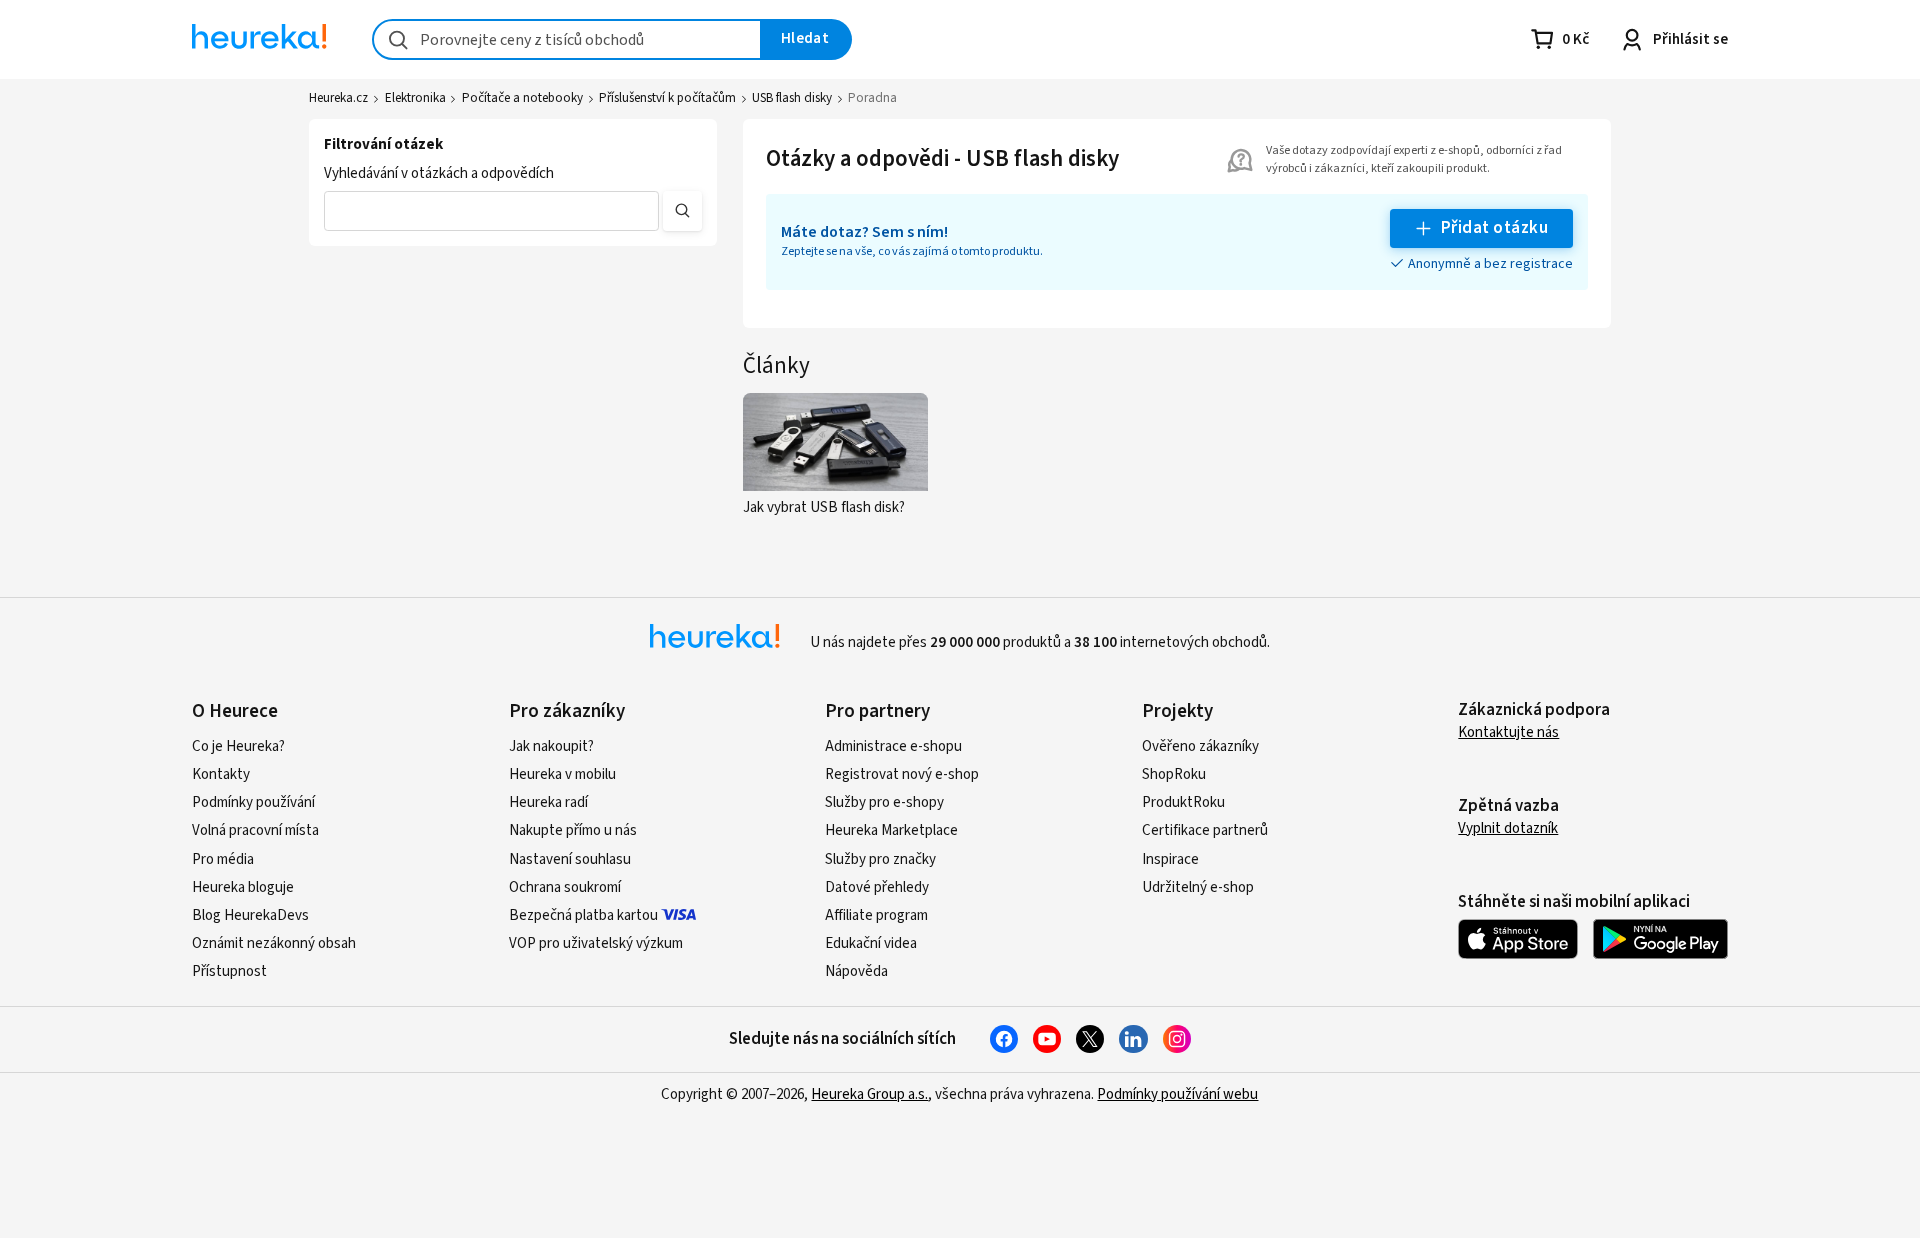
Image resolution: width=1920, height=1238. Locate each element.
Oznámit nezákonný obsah (274, 943)
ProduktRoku (1183, 802)
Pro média (223, 859)
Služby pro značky (880, 859)
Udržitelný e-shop (1198, 887)
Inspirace (1170, 859)
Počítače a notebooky (522, 98)
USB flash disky (792, 98)
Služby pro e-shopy (884, 802)
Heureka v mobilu (562, 774)
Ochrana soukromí (565, 887)
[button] (491, 211)
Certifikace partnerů (1205, 830)
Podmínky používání (253, 802)
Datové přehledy (877, 887)
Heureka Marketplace (891, 830)
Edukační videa (871, 943)
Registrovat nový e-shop (902, 774)
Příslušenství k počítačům (667, 98)
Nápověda (856, 971)
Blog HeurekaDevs (250, 915)
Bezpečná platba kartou (583, 915)
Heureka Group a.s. (869, 1094)
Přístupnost (229, 971)
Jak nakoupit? (551, 746)
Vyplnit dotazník (1508, 828)
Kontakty (221, 774)
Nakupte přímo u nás (573, 830)
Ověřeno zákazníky (1200, 746)
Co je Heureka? (238, 746)
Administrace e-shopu (893, 746)
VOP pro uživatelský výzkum (596, 943)
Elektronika (415, 98)
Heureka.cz (338, 98)
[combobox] (567, 39)
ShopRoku (1174, 774)
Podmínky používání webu (1177, 1094)
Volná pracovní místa (255, 830)
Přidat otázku (1494, 228)
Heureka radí (548, 802)
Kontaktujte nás (1508, 732)
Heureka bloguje (243, 887)
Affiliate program (876, 915)
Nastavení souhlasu (570, 859)
